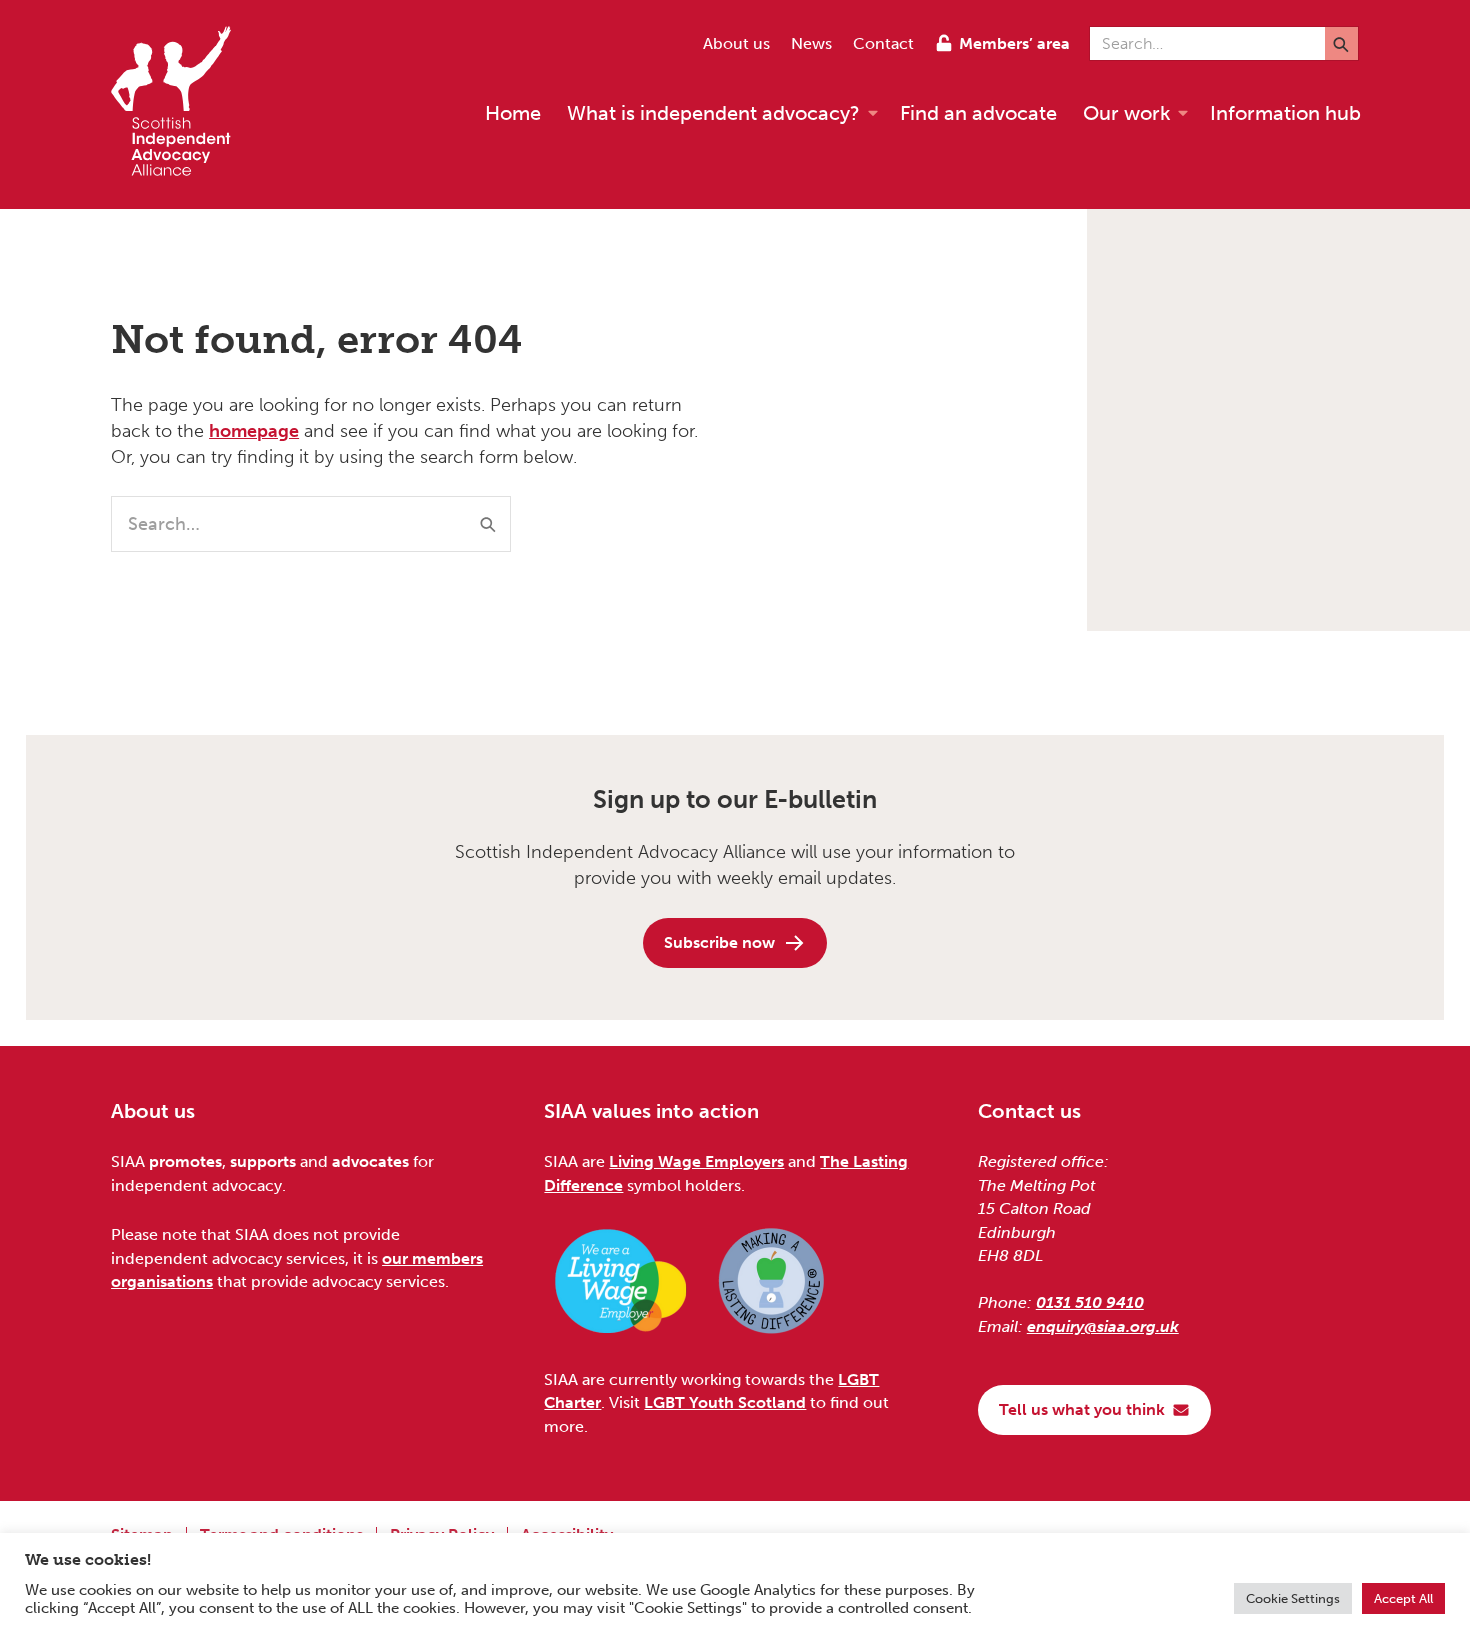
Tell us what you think (1082, 1409)
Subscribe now (719, 942)
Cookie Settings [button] (1293, 1598)
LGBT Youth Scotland (725, 1402)
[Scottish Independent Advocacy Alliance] (181, 104)
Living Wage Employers (696, 1161)
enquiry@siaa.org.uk (1103, 1326)
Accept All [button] (1403, 1598)
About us (736, 43)
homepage (254, 431)
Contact (883, 43)
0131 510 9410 (1090, 1302)
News (811, 43)
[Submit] (1341, 43)
